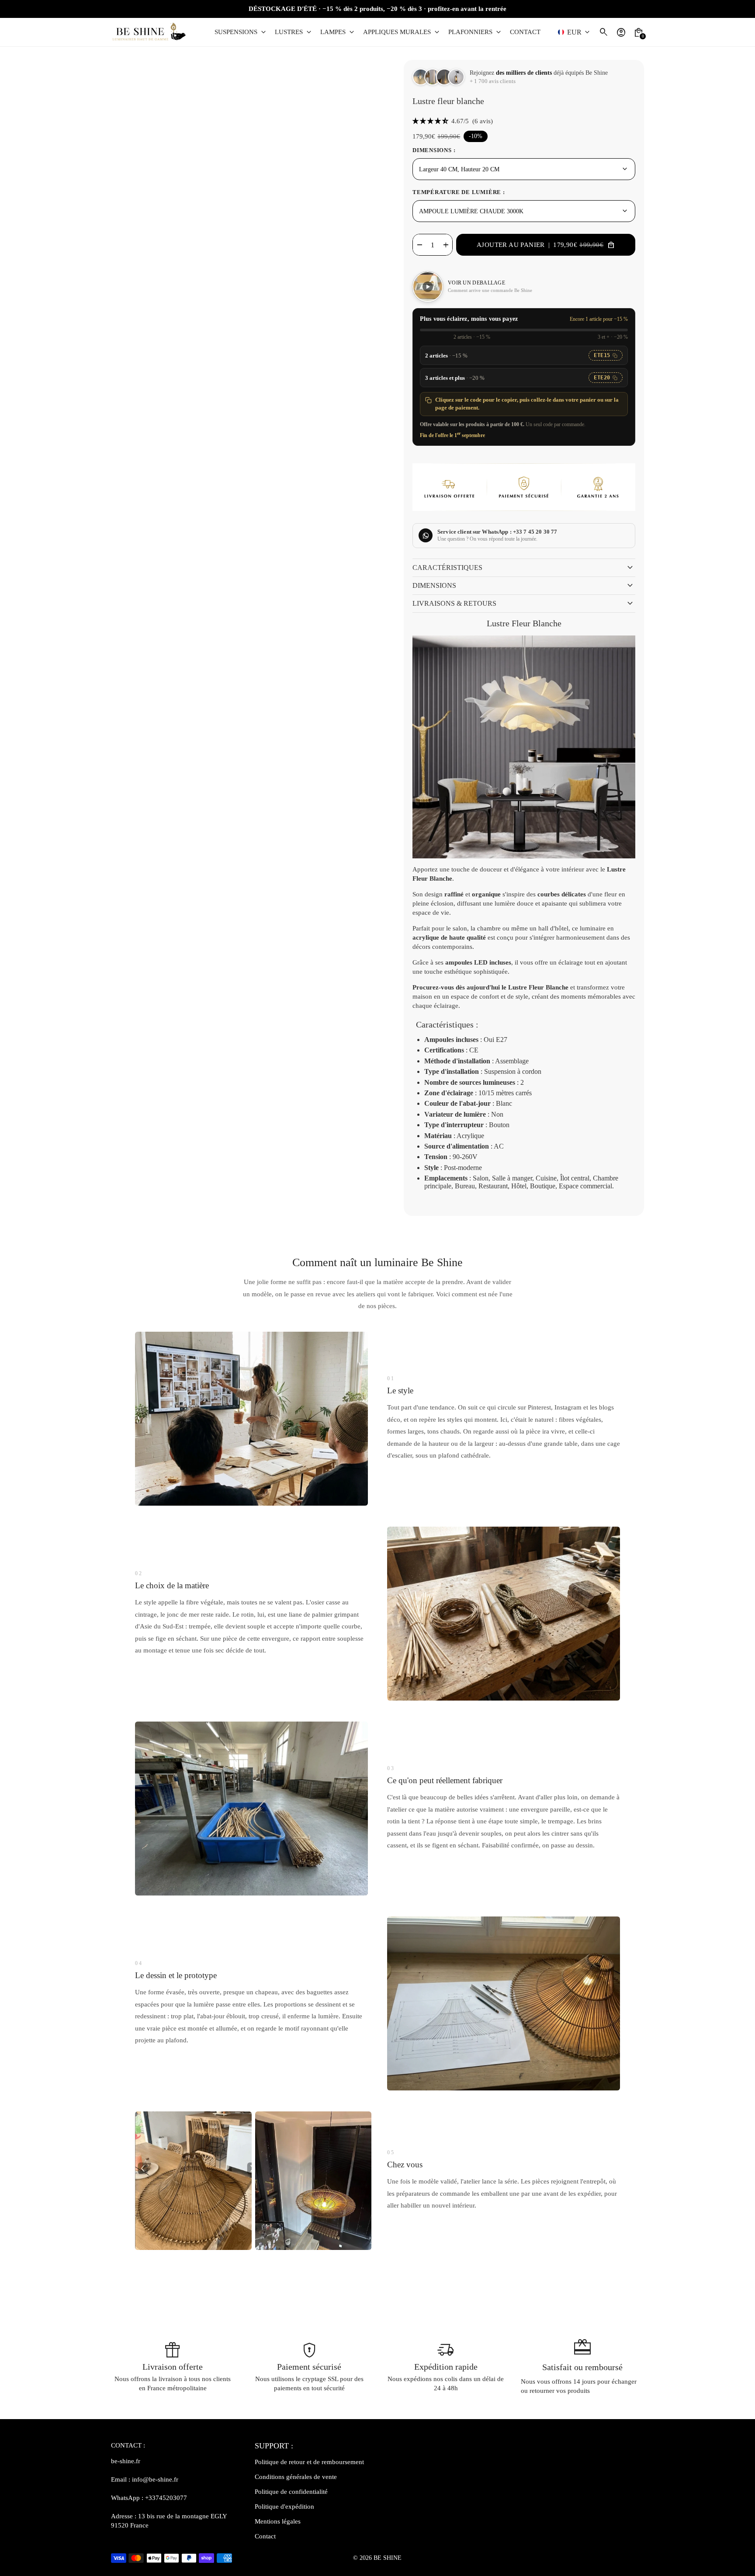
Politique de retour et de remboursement (309, 2462)
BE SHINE (388, 2558)
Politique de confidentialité (291, 2492)
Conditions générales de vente (296, 2477)
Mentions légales (278, 2521)
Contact (265, 2536)
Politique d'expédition (284, 2507)
